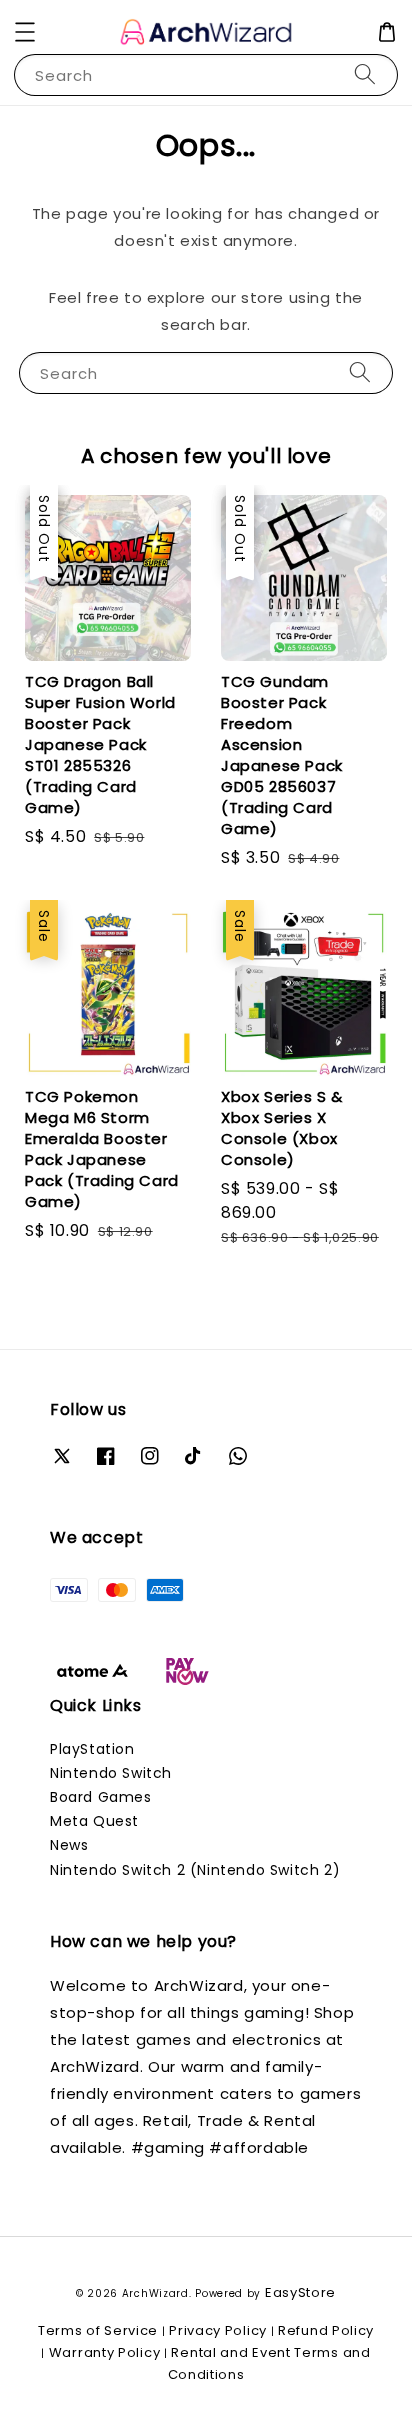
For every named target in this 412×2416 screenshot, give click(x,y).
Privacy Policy (218, 2330)
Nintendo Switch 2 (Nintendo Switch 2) (195, 1870)
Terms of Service (98, 2330)
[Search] (365, 74)
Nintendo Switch (111, 1773)
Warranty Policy (105, 2352)
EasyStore (300, 2292)
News (69, 1845)
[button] (25, 32)
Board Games (101, 1797)
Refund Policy (326, 2330)
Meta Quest (94, 1821)
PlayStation (92, 1749)
